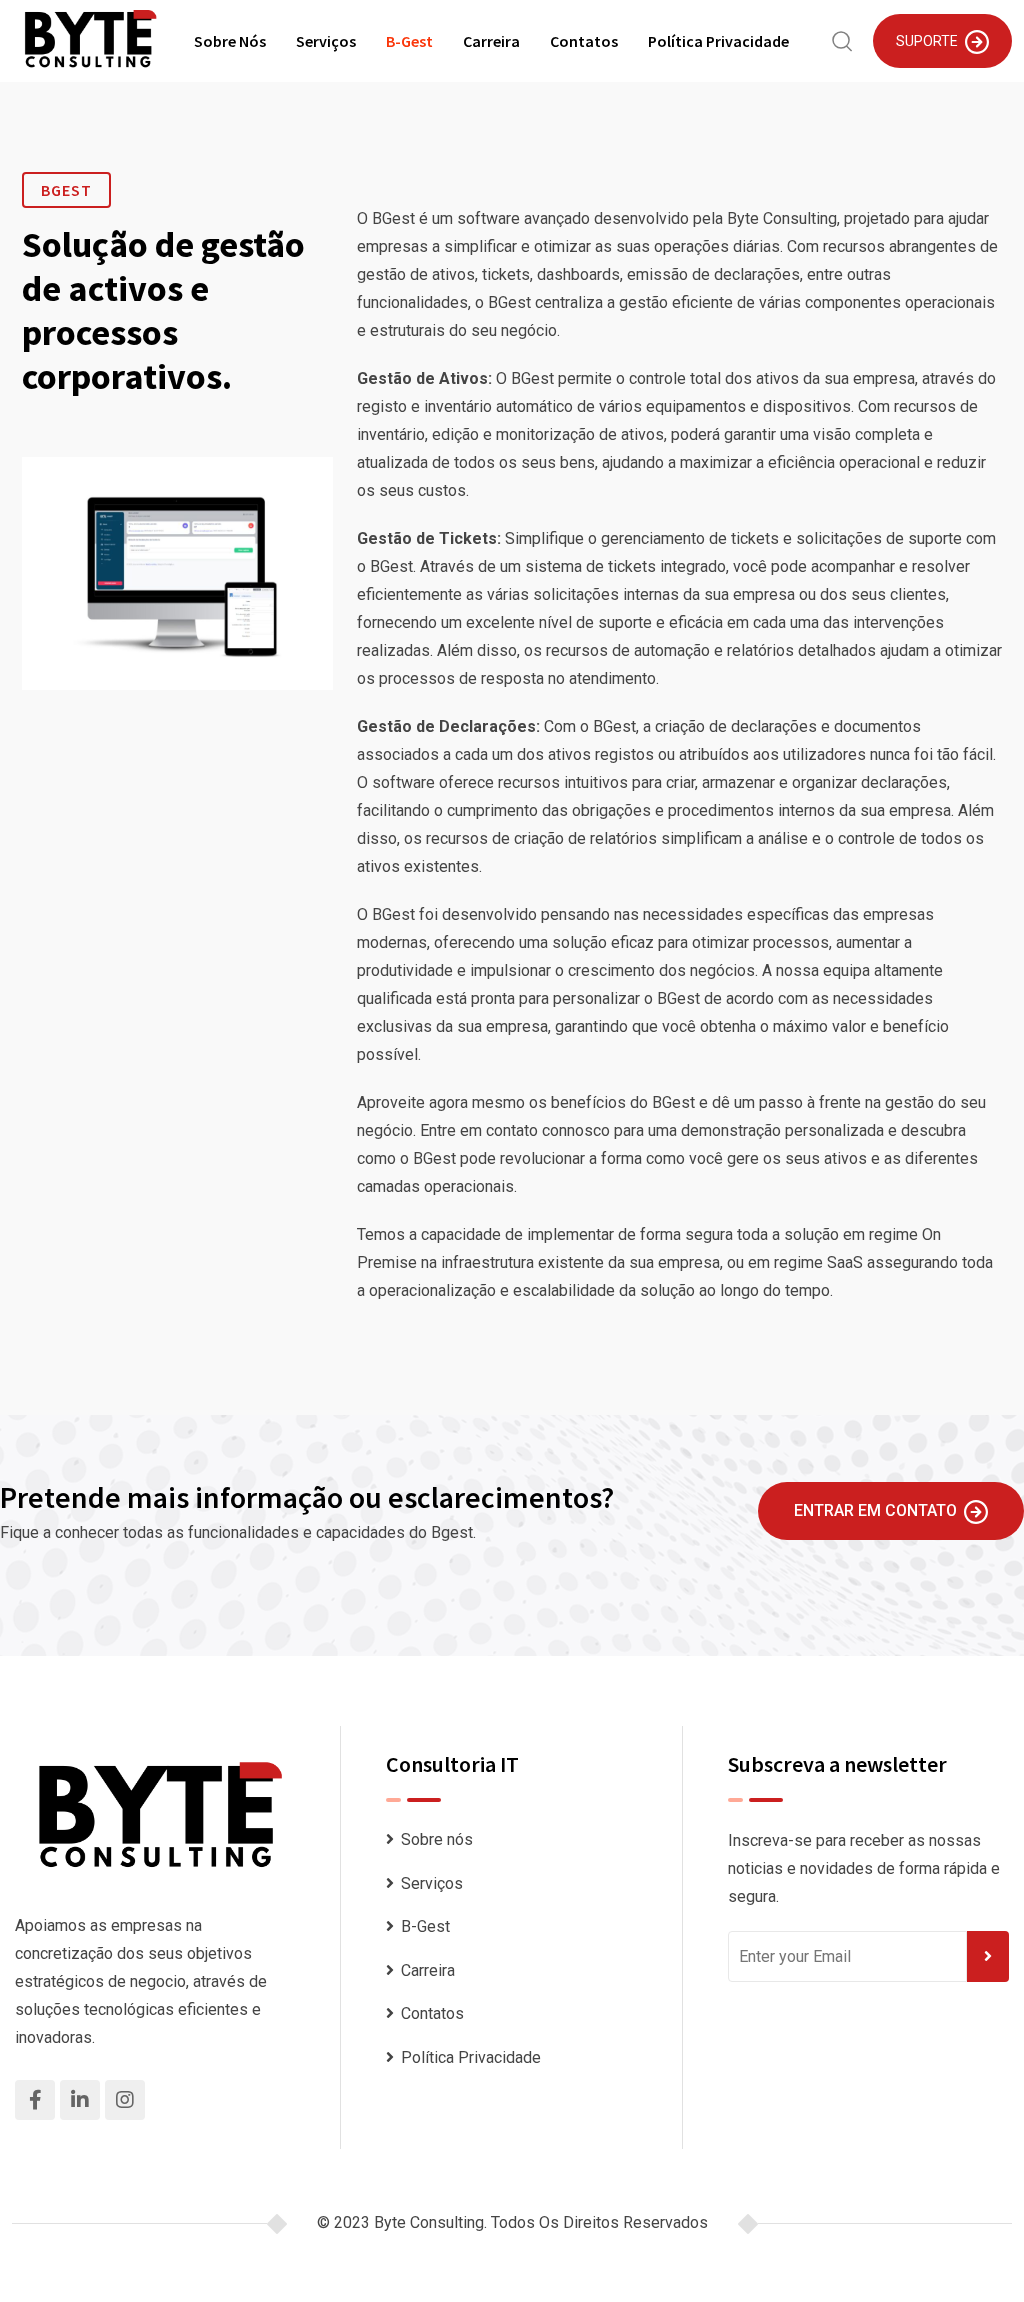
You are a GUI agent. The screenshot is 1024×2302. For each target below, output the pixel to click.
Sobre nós (230, 41)
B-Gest (409, 41)
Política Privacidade (718, 41)
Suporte (927, 41)
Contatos (584, 41)
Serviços (326, 41)
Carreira (491, 41)
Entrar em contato (875, 1510)
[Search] (842, 39)
